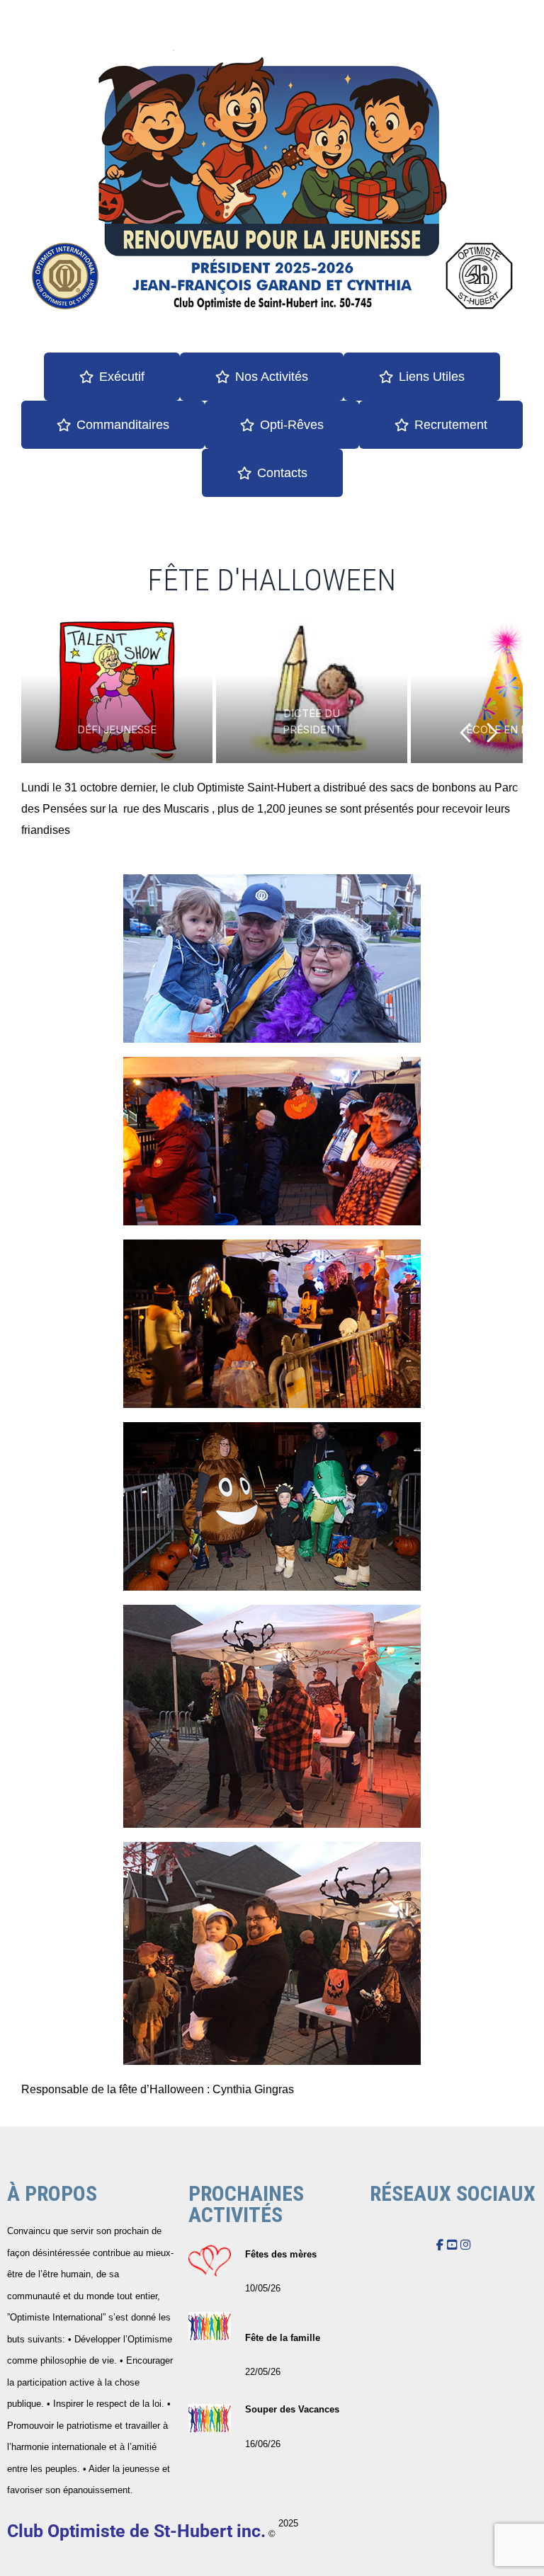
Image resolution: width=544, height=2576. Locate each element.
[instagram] (465, 2245)
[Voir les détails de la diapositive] (161, 692)
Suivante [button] (493, 733)
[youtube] (452, 2245)
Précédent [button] (465, 733)
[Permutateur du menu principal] (515, 36)
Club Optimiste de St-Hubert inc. (136, 2531)
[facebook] (440, 2245)
